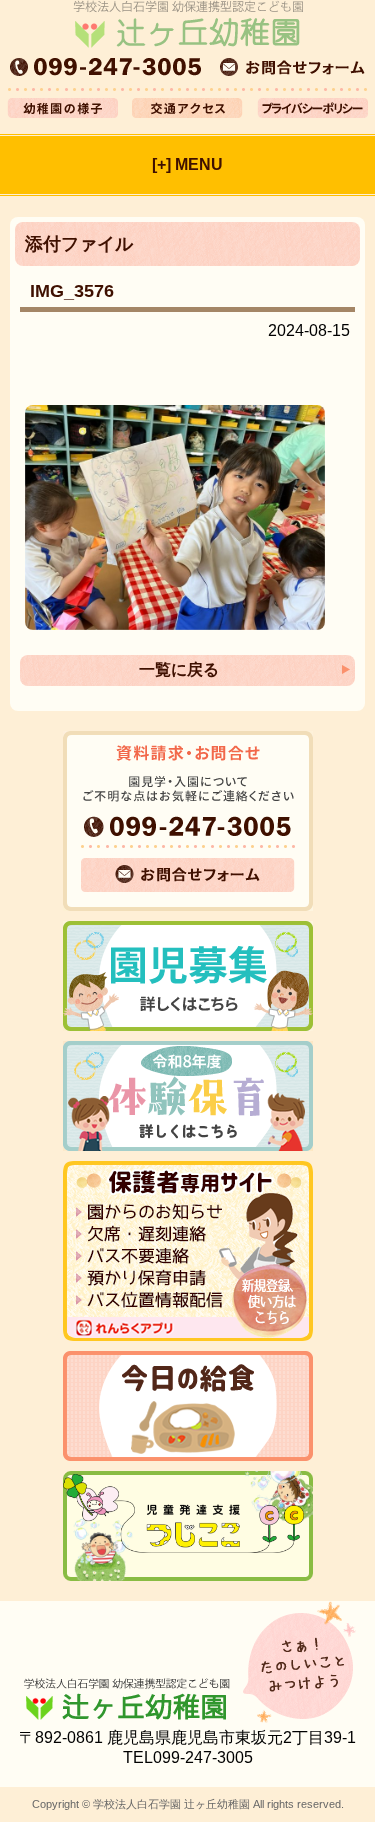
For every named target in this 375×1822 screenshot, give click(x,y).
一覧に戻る (179, 669)
